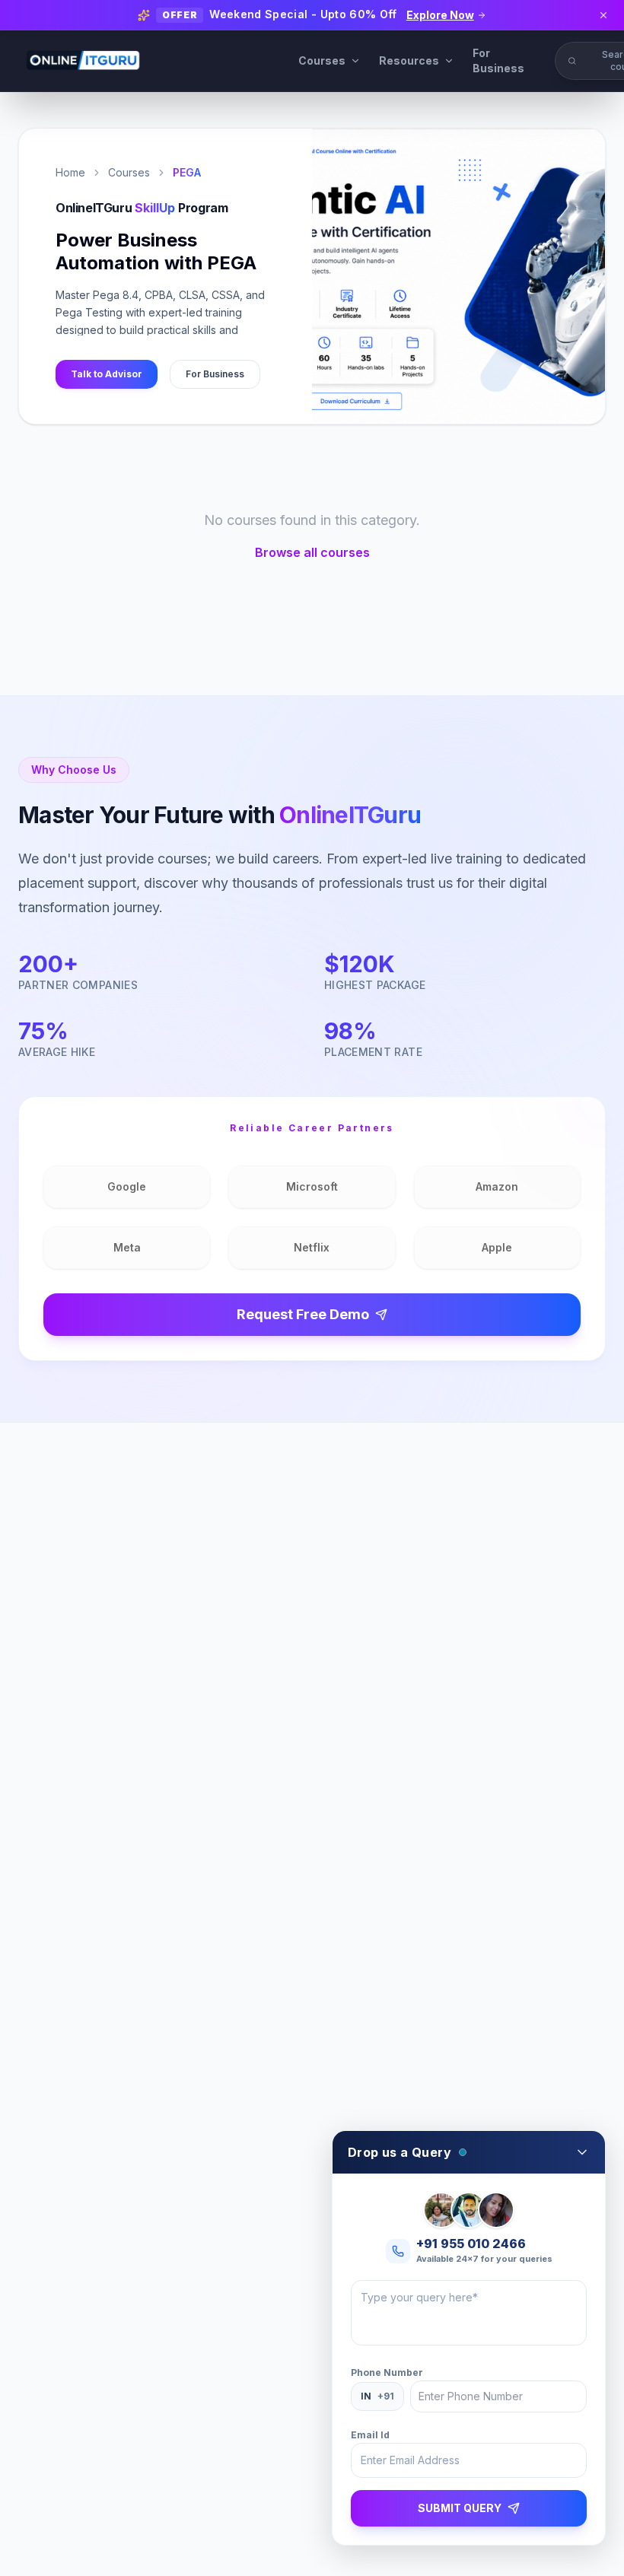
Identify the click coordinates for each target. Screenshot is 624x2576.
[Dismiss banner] (603, 15)
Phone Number (387, 2372)
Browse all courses (312, 552)
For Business (498, 60)
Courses (322, 60)
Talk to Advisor (107, 374)
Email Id (370, 2435)
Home (70, 172)
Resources (409, 60)
